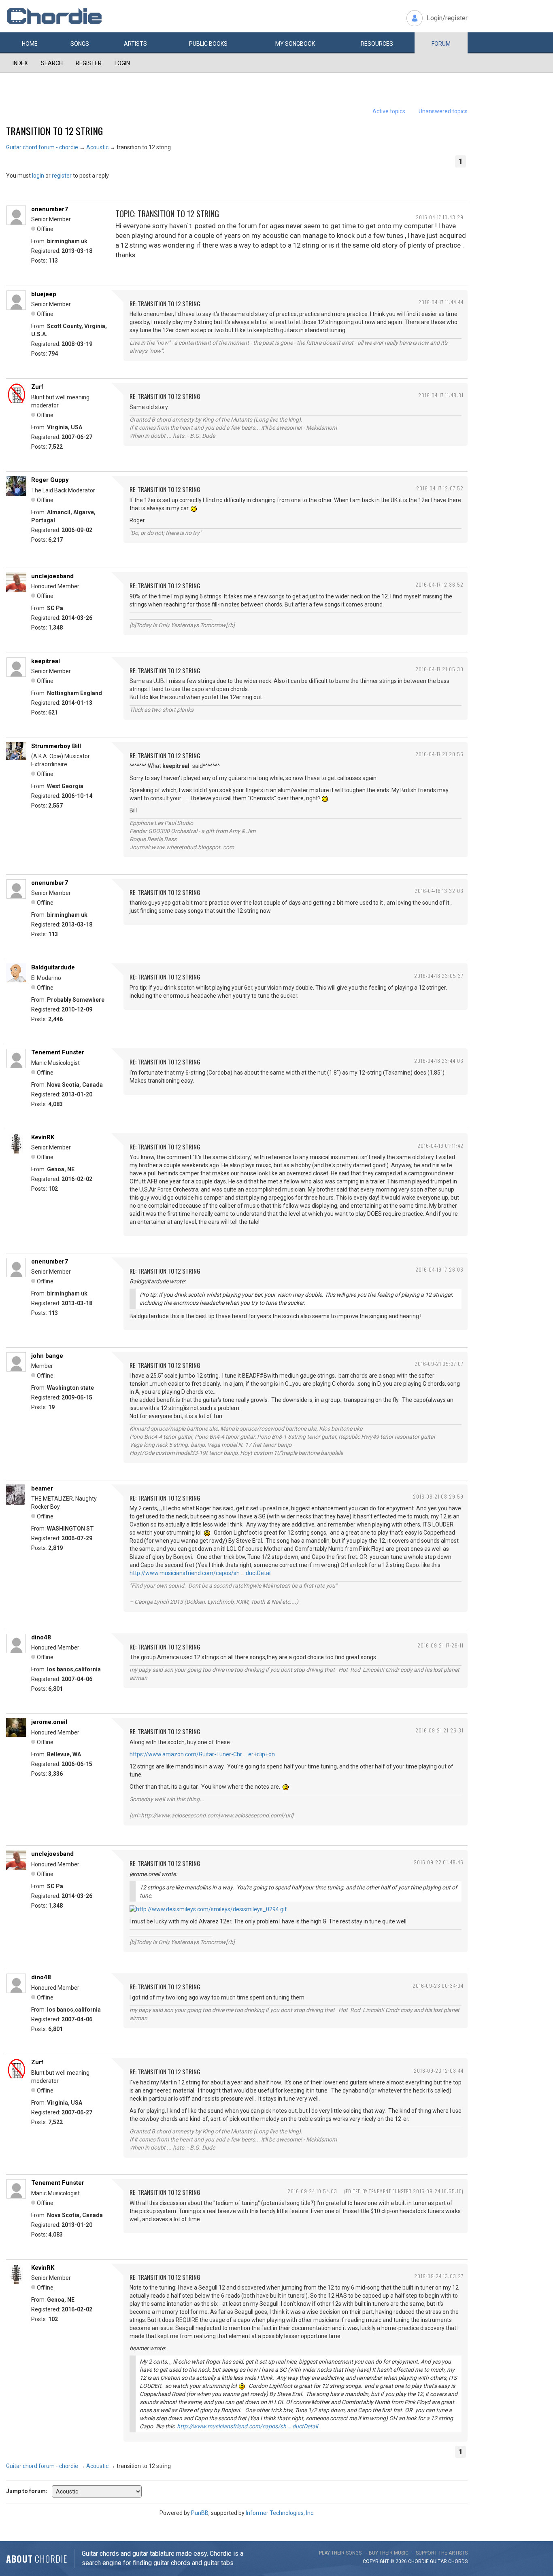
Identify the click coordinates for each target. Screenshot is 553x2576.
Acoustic (97, 147)
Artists (135, 44)
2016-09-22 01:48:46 (439, 1862)
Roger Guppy (50, 480)
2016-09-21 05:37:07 (439, 1364)
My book (295, 44)
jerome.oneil (49, 1722)
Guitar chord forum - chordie (42, 147)
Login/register (447, 18)
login (38, 176)
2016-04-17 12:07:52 (440, 488)
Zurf (37, 387)
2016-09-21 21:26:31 (439, 1730)
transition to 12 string (54, 131)
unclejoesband (52, 576)
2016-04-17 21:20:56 (439, 754)
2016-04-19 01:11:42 (440, 1146)
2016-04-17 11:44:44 (441, 302)
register (62, 176)
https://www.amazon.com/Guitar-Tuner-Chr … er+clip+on (202, 1754)
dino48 (41, 1637)
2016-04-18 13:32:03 (439, 891)
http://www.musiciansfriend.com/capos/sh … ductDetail (201, 1573)
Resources (377, 44)
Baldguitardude (53, 967)
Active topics (389, 111)
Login (122, 63)
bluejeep (44, 294)
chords (458, 2561)
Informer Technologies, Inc (280, 2513)
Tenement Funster (58, 1052)
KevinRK (43, 1137)
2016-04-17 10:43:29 (440, 217)
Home (30, 44)
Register (89, 63)
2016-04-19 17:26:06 (439, 1269)
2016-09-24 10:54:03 (312, 2191)
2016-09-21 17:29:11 (440, 1645)
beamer (42, 1488)
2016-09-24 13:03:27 (439, 2276)
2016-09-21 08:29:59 (438, 1496)
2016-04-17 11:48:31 (441, 395)
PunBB (200, 2513)
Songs (80, 44)
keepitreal (46, 661)
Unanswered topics (443, 111)
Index (20, 63)
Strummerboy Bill (56, 746)
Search (52, 63)
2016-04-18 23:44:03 (439, 1061)
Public (208, 44)
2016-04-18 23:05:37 (439, 976)
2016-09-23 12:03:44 (439, 2070)
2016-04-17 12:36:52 (439, 584)
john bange (47, 1356)
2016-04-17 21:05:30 (439, 669)
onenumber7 (50, 209)
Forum (441, 44)
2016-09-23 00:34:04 (438, 1986)
